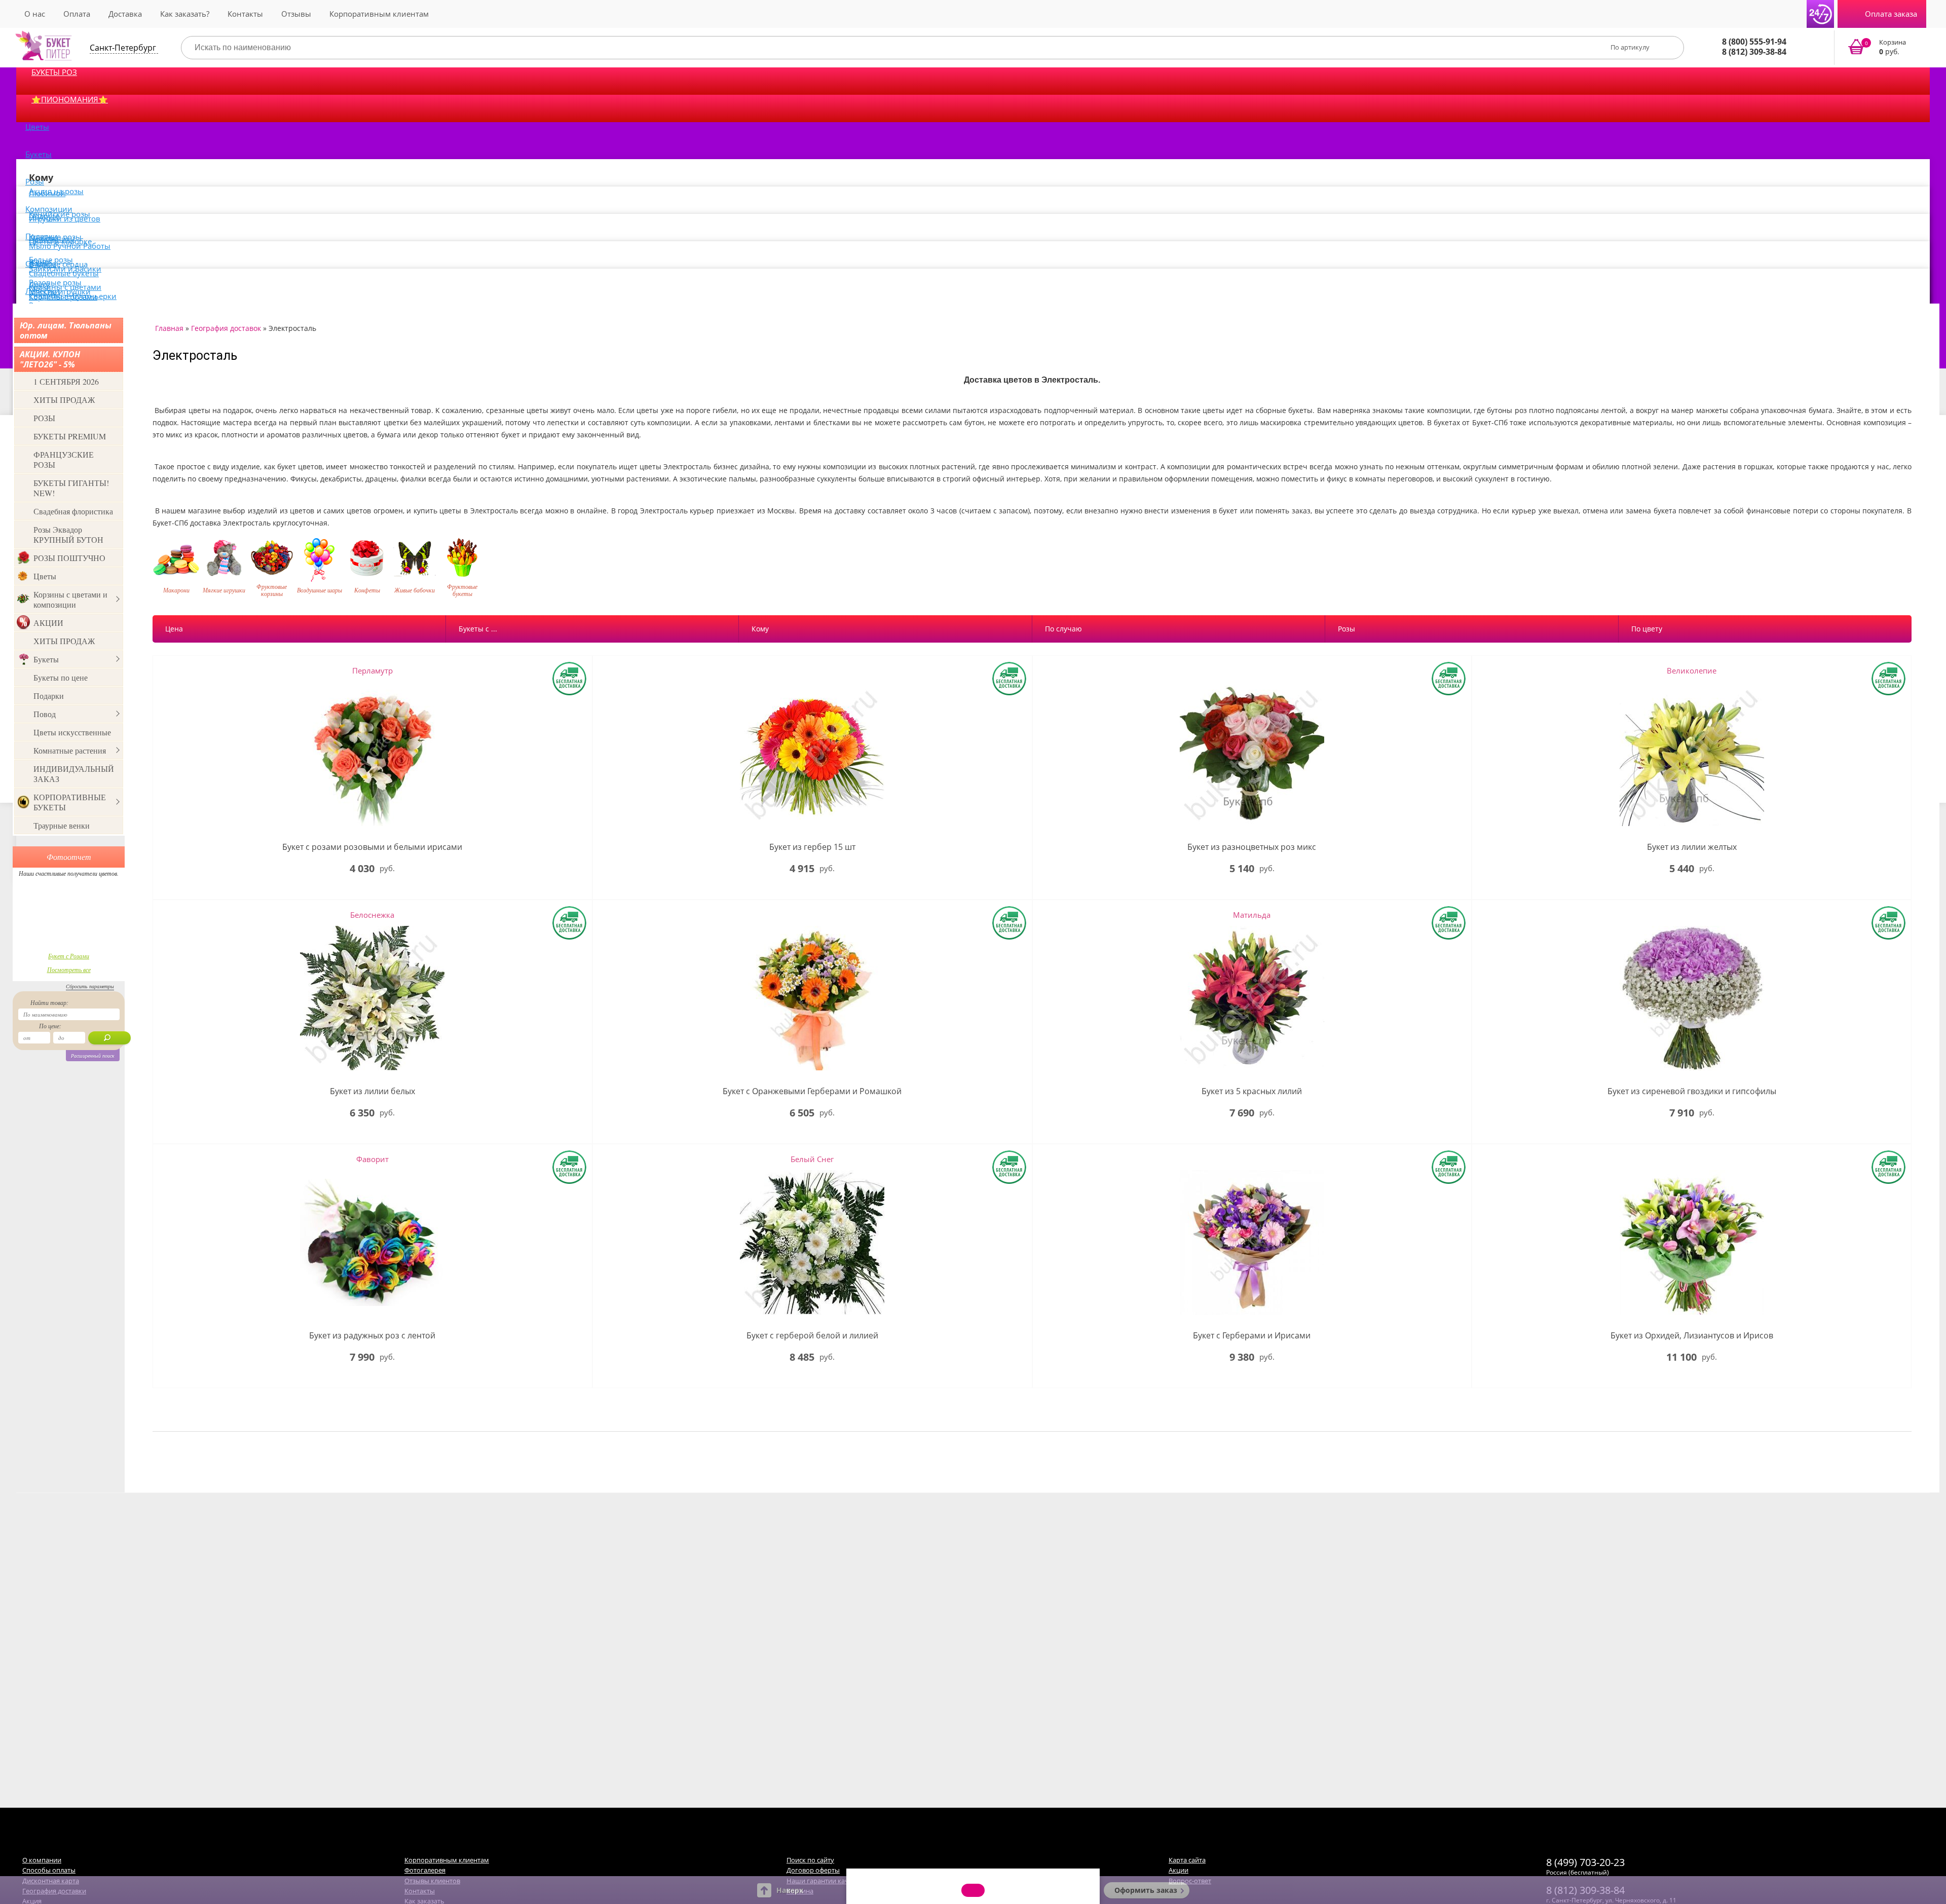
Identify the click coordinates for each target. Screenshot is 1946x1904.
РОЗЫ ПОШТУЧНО (69, 558)
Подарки (49, 696)
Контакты (245, 14)
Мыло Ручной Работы (70, 246)
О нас (35, 14)
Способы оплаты (49, 1870)
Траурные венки (62, 825)
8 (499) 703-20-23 (1585, 1862)
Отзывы (296, 14)
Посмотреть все (69, 969)
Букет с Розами (69, 956)
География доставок (226, 328)
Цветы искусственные (72, 732)
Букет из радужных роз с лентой (372, 1336)
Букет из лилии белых (372, 1091)
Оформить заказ (1146, 1890)
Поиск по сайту (810, 1860)
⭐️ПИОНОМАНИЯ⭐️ (70, 99)
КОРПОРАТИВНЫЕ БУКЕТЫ (70, 802)
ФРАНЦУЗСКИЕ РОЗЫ (64, 459)
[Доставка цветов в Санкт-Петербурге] (44, 46)
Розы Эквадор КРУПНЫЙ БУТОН (68, 534)
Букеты (39, 154)
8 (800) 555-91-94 (1754, 42)
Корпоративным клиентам (379, 14)
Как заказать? (185, 14)
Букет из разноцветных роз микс (1252, 847)
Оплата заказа (1891, 14)
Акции (1178, 1870)
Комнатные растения (70, 750)
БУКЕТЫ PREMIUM (70, 436)
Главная (169, 328)
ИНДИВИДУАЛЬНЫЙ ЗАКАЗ (74, 774)
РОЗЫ (44, 418)
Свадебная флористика (73, 511)
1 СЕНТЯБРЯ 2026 (66, 381)
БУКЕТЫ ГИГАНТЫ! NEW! (71, 488)
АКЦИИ (48, 623)
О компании (42, 1860)
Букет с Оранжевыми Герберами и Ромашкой (812, 1091)
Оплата (77, 14)
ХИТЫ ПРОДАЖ (64, 400)
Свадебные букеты (64, 273)
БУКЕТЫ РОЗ (54, 72)
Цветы (37, 127)
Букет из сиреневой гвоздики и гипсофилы (1692, 1091)
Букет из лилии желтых (1692, 847)
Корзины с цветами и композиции (70, 599)
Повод (45, 714)
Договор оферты (813, 1870)
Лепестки (43, 291)
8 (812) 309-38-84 (1754, 52)
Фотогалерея (425, 1870)
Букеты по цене (61, 677)
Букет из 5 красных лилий (1252, 1091)
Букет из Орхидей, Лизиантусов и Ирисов (1692, 1336)
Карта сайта (1187, 1860)
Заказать (1883, 48)
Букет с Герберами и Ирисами (1252, 1336)
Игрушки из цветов (65, 218)
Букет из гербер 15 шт (812, 847)
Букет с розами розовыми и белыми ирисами (372, 847)
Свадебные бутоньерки (73, 296)
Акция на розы (56, 191)
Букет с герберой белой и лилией (812, 1336)
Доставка (125, 14)
